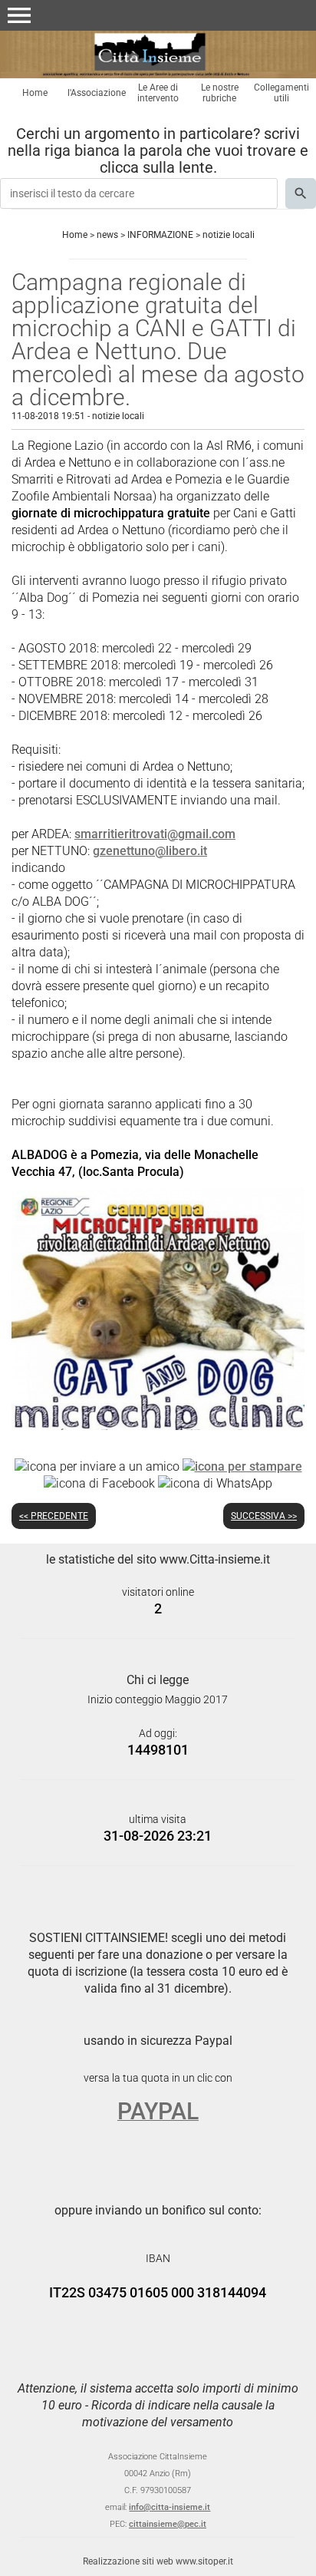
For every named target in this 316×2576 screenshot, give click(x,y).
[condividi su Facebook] (99, 1483)
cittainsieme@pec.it (168, 2524)
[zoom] (158, 1426)
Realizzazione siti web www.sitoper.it (158, 2561)
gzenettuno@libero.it (150, 851)
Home (35, 93)
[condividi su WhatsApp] (215, 1483)
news (107, 235)
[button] (19, 15)
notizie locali (229, 235)
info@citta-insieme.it (170, 2507)
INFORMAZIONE (160, 235)
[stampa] (242, 1466)
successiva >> (264, 1516)
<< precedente (54, 1516)
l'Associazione (97, 93)
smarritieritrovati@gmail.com (155, 834)
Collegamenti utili (281, 93)
